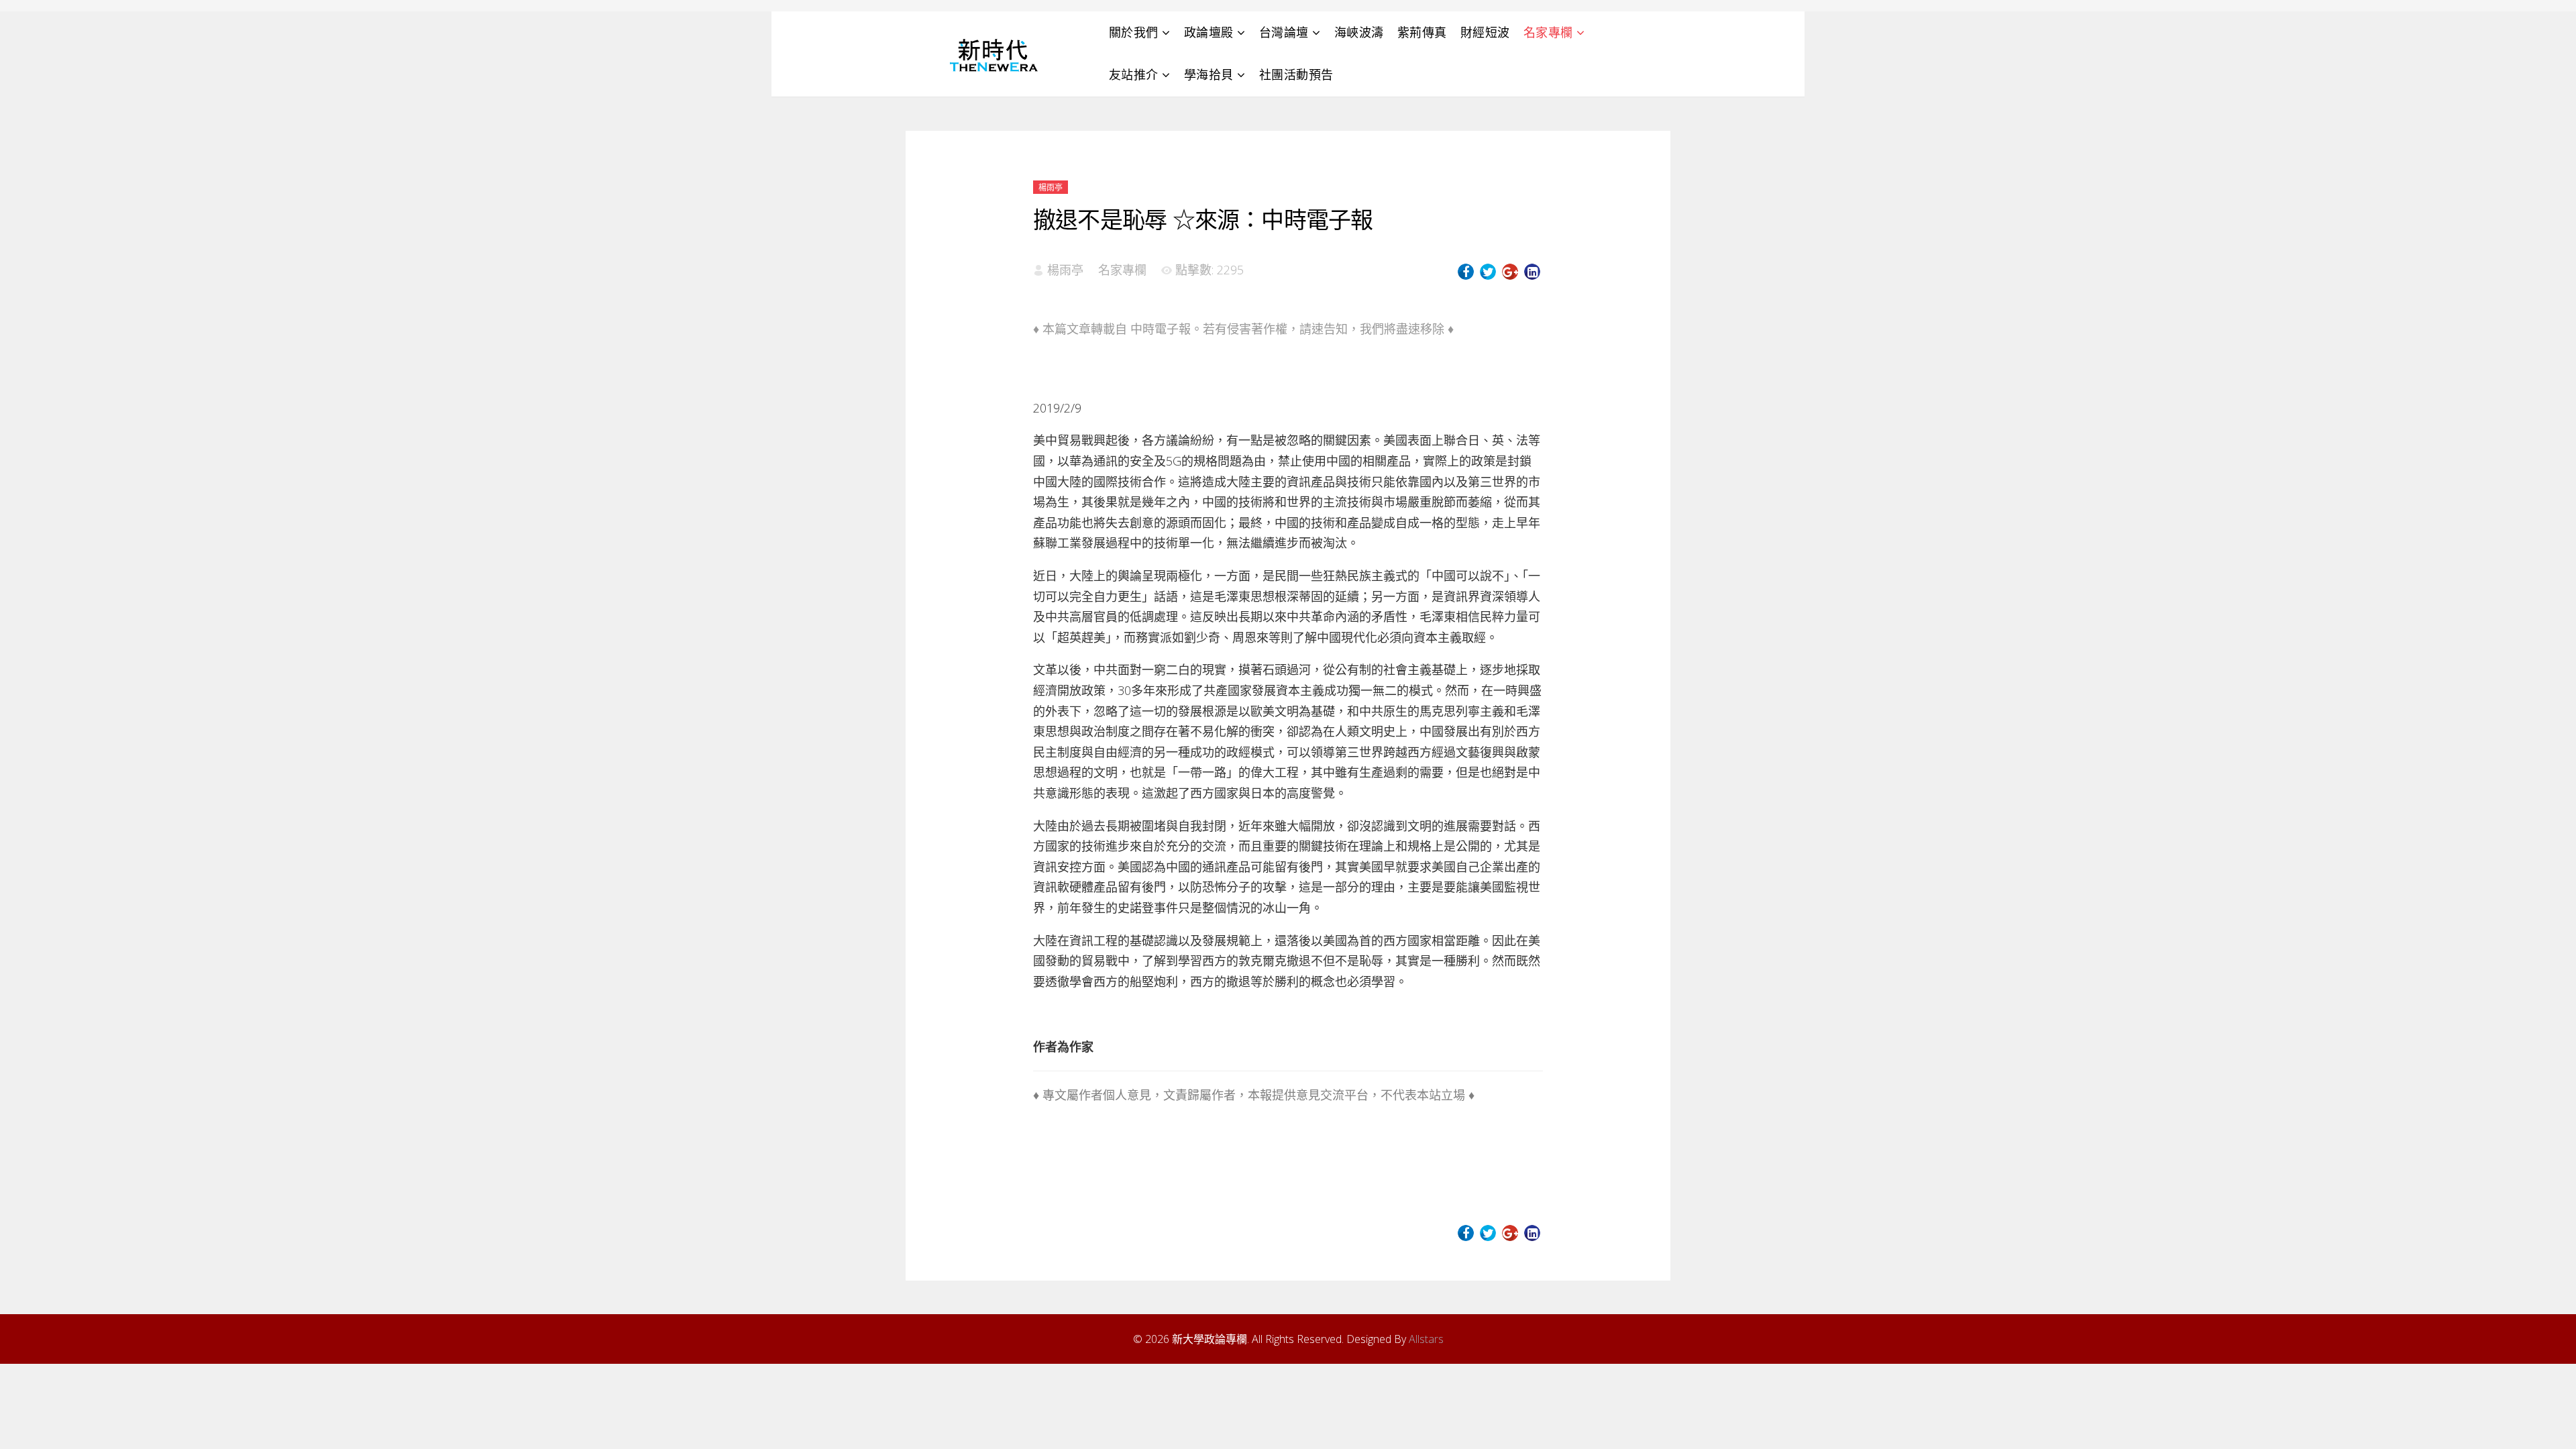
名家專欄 (1548, 32)
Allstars (1426, 1339)
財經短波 (1485, 32)
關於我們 (1134, 32)
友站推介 (1134, 74)
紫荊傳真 (1422, 32)
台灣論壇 (1284, 32)
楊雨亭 (1051, 187)
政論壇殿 (1209, 32)
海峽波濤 (1359, 32)
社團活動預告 (1296, 74)
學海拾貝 (1209, 74)
